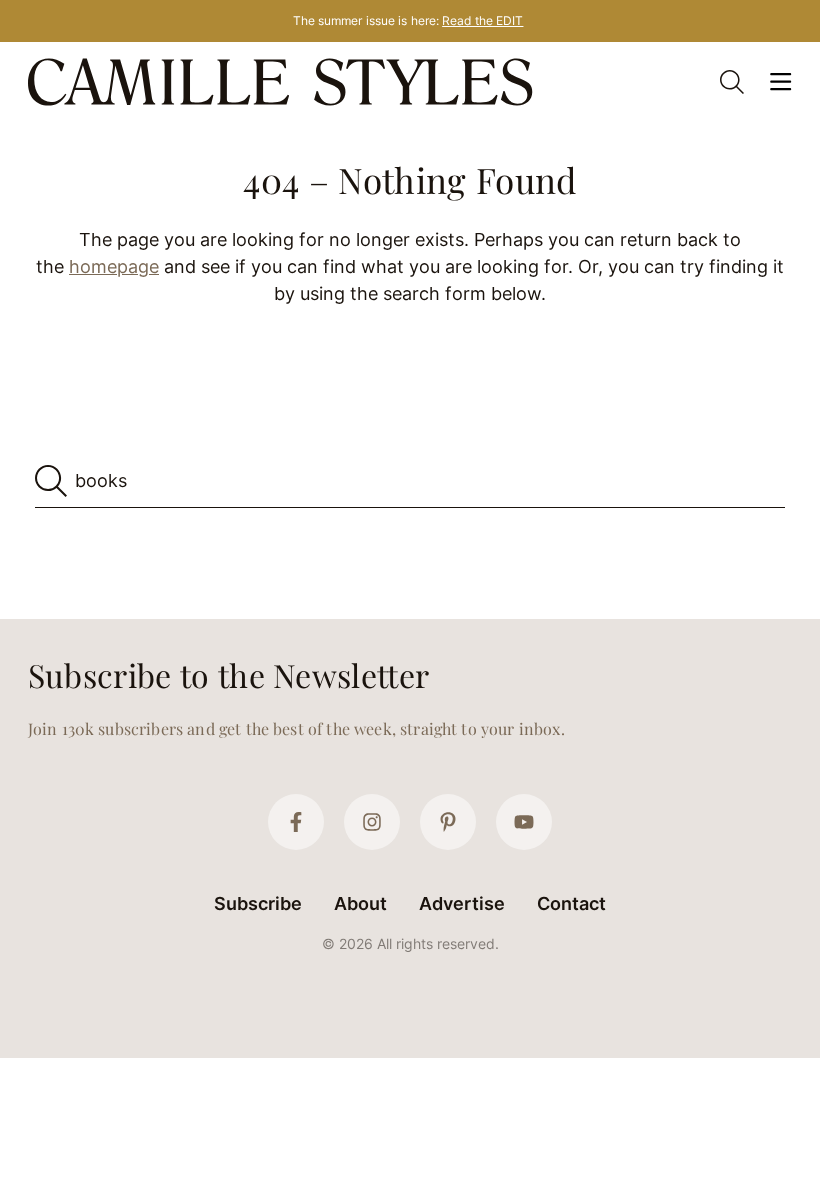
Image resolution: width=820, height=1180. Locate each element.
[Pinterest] (448, 822)
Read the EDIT (482, 20)
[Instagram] (372, 822)
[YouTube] (524, 822)
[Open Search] (732, 82)
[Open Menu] (780, 82)
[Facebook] (296, 822)
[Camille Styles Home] (284, 82)
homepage (114, 266)
